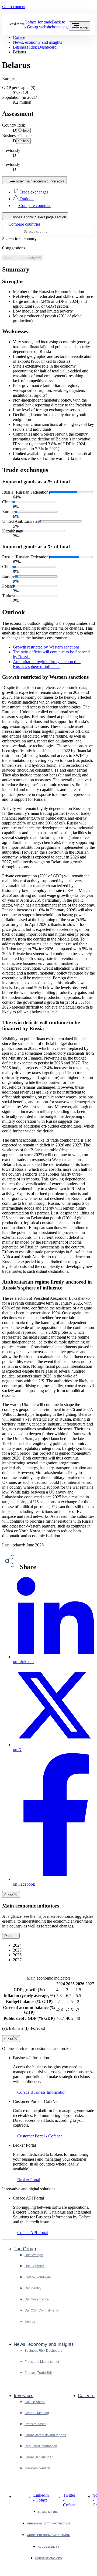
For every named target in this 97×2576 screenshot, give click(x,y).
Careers (86, 2396)
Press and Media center (42, 2362)
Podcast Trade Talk (39, 2373)
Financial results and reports (45, 2435)
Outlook (26, 199)
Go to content (14, 7)
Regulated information (41, 2446)
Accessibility (48, 2547)
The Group (25, 2249)
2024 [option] (18, 1945)
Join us (30, 2322)
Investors (24, 2396)
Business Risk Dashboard (44, 2351)
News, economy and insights (44, 2344)
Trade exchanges (33, 192)
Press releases (35, 2424)
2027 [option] (18, 1960)
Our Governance (37, 2299)
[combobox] (48, 232)
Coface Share (35, 2402)
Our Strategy (34, 2255)
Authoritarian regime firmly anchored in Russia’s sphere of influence (47, 664)
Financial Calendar (39, 2457)
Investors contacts (38, 2468)
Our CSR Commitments (42, 2310)
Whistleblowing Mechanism (48, 2535)
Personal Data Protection (48, 2524)
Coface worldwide (38, 2277)
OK (23, 258)
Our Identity (33, 2288)
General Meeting (37, 2413)
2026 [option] (18, 1955)
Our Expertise (34, 2266)
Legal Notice (48, 2512)
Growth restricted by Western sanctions (46, 647)
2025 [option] (18, 1950)
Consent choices (49, 2558)
